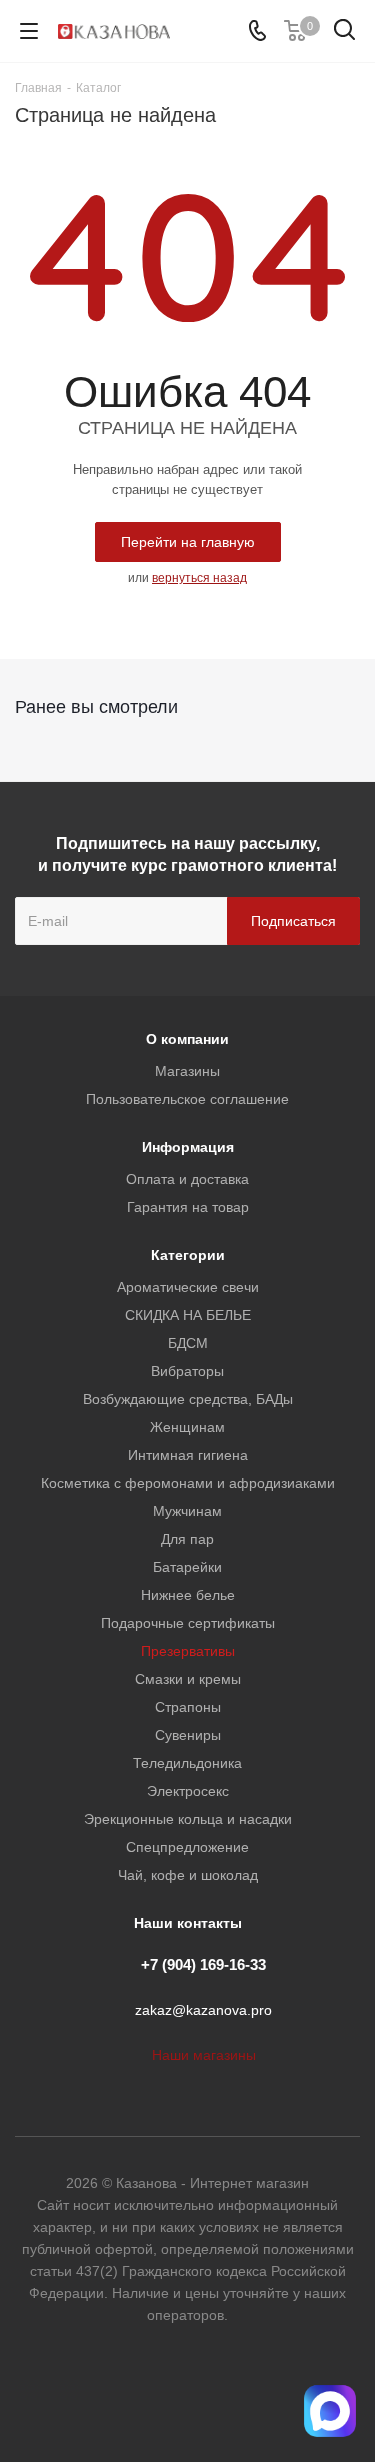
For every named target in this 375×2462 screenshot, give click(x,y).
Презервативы (188, 1651)
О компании (187, 1039)
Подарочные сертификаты (188, 1623)
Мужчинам (187, 1511)
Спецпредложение (187, 1847)
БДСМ (188, 1343)
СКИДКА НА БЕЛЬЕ (188, 1315)
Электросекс (188, 1791)
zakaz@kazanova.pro (203, 2011)
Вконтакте (163, 2391)
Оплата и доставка (187, 1179)
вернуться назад (199, 578)
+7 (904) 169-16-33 (203, 1964)
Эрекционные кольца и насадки (188, 1819)
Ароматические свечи (188, 1287)
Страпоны (188, 1707)
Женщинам (187, 1427)
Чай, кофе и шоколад (188, 1875)
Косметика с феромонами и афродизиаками (188, 1483)
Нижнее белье (188, 1595)
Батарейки (187, 1567)
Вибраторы (187, 1371)
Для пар (187, 1539)
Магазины (187, 1071)
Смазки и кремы (188, 1679)
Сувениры (188, 1735)
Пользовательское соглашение (187, 1099)
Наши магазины (204, 2055)
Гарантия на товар (188, 1207)
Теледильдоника (187, 1763)
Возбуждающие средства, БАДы (188, 1399)
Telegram (213, 2391)
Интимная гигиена (188, 1455)
